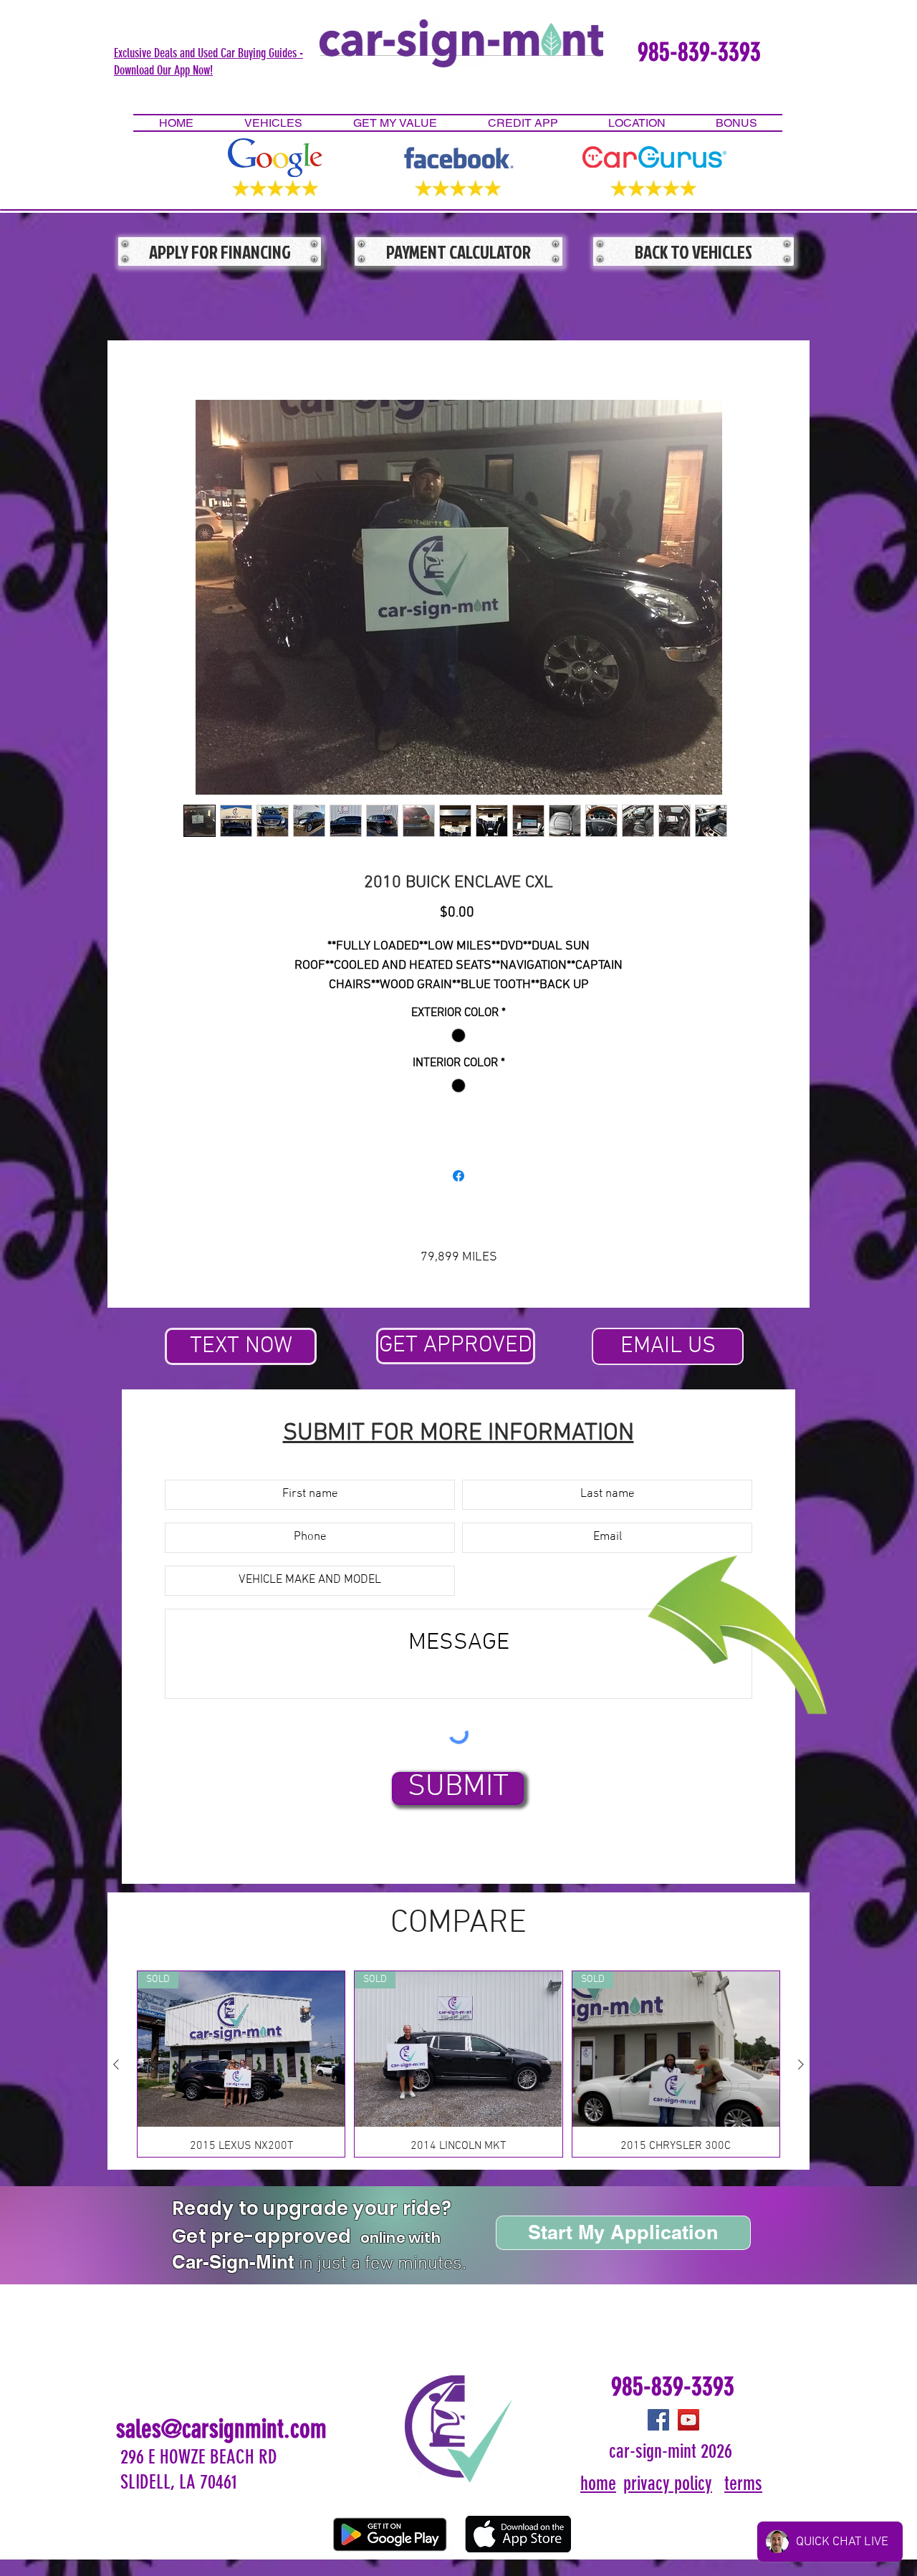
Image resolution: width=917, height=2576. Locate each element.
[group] (458, 2064)
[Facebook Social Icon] (658, 2420)
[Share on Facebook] (458, 1176)
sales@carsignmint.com (221, 2429)
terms (743, 2484)
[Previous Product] (116, 2064)
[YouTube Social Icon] (688, 2420)
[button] (208, 61)
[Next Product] (801, 2064)
